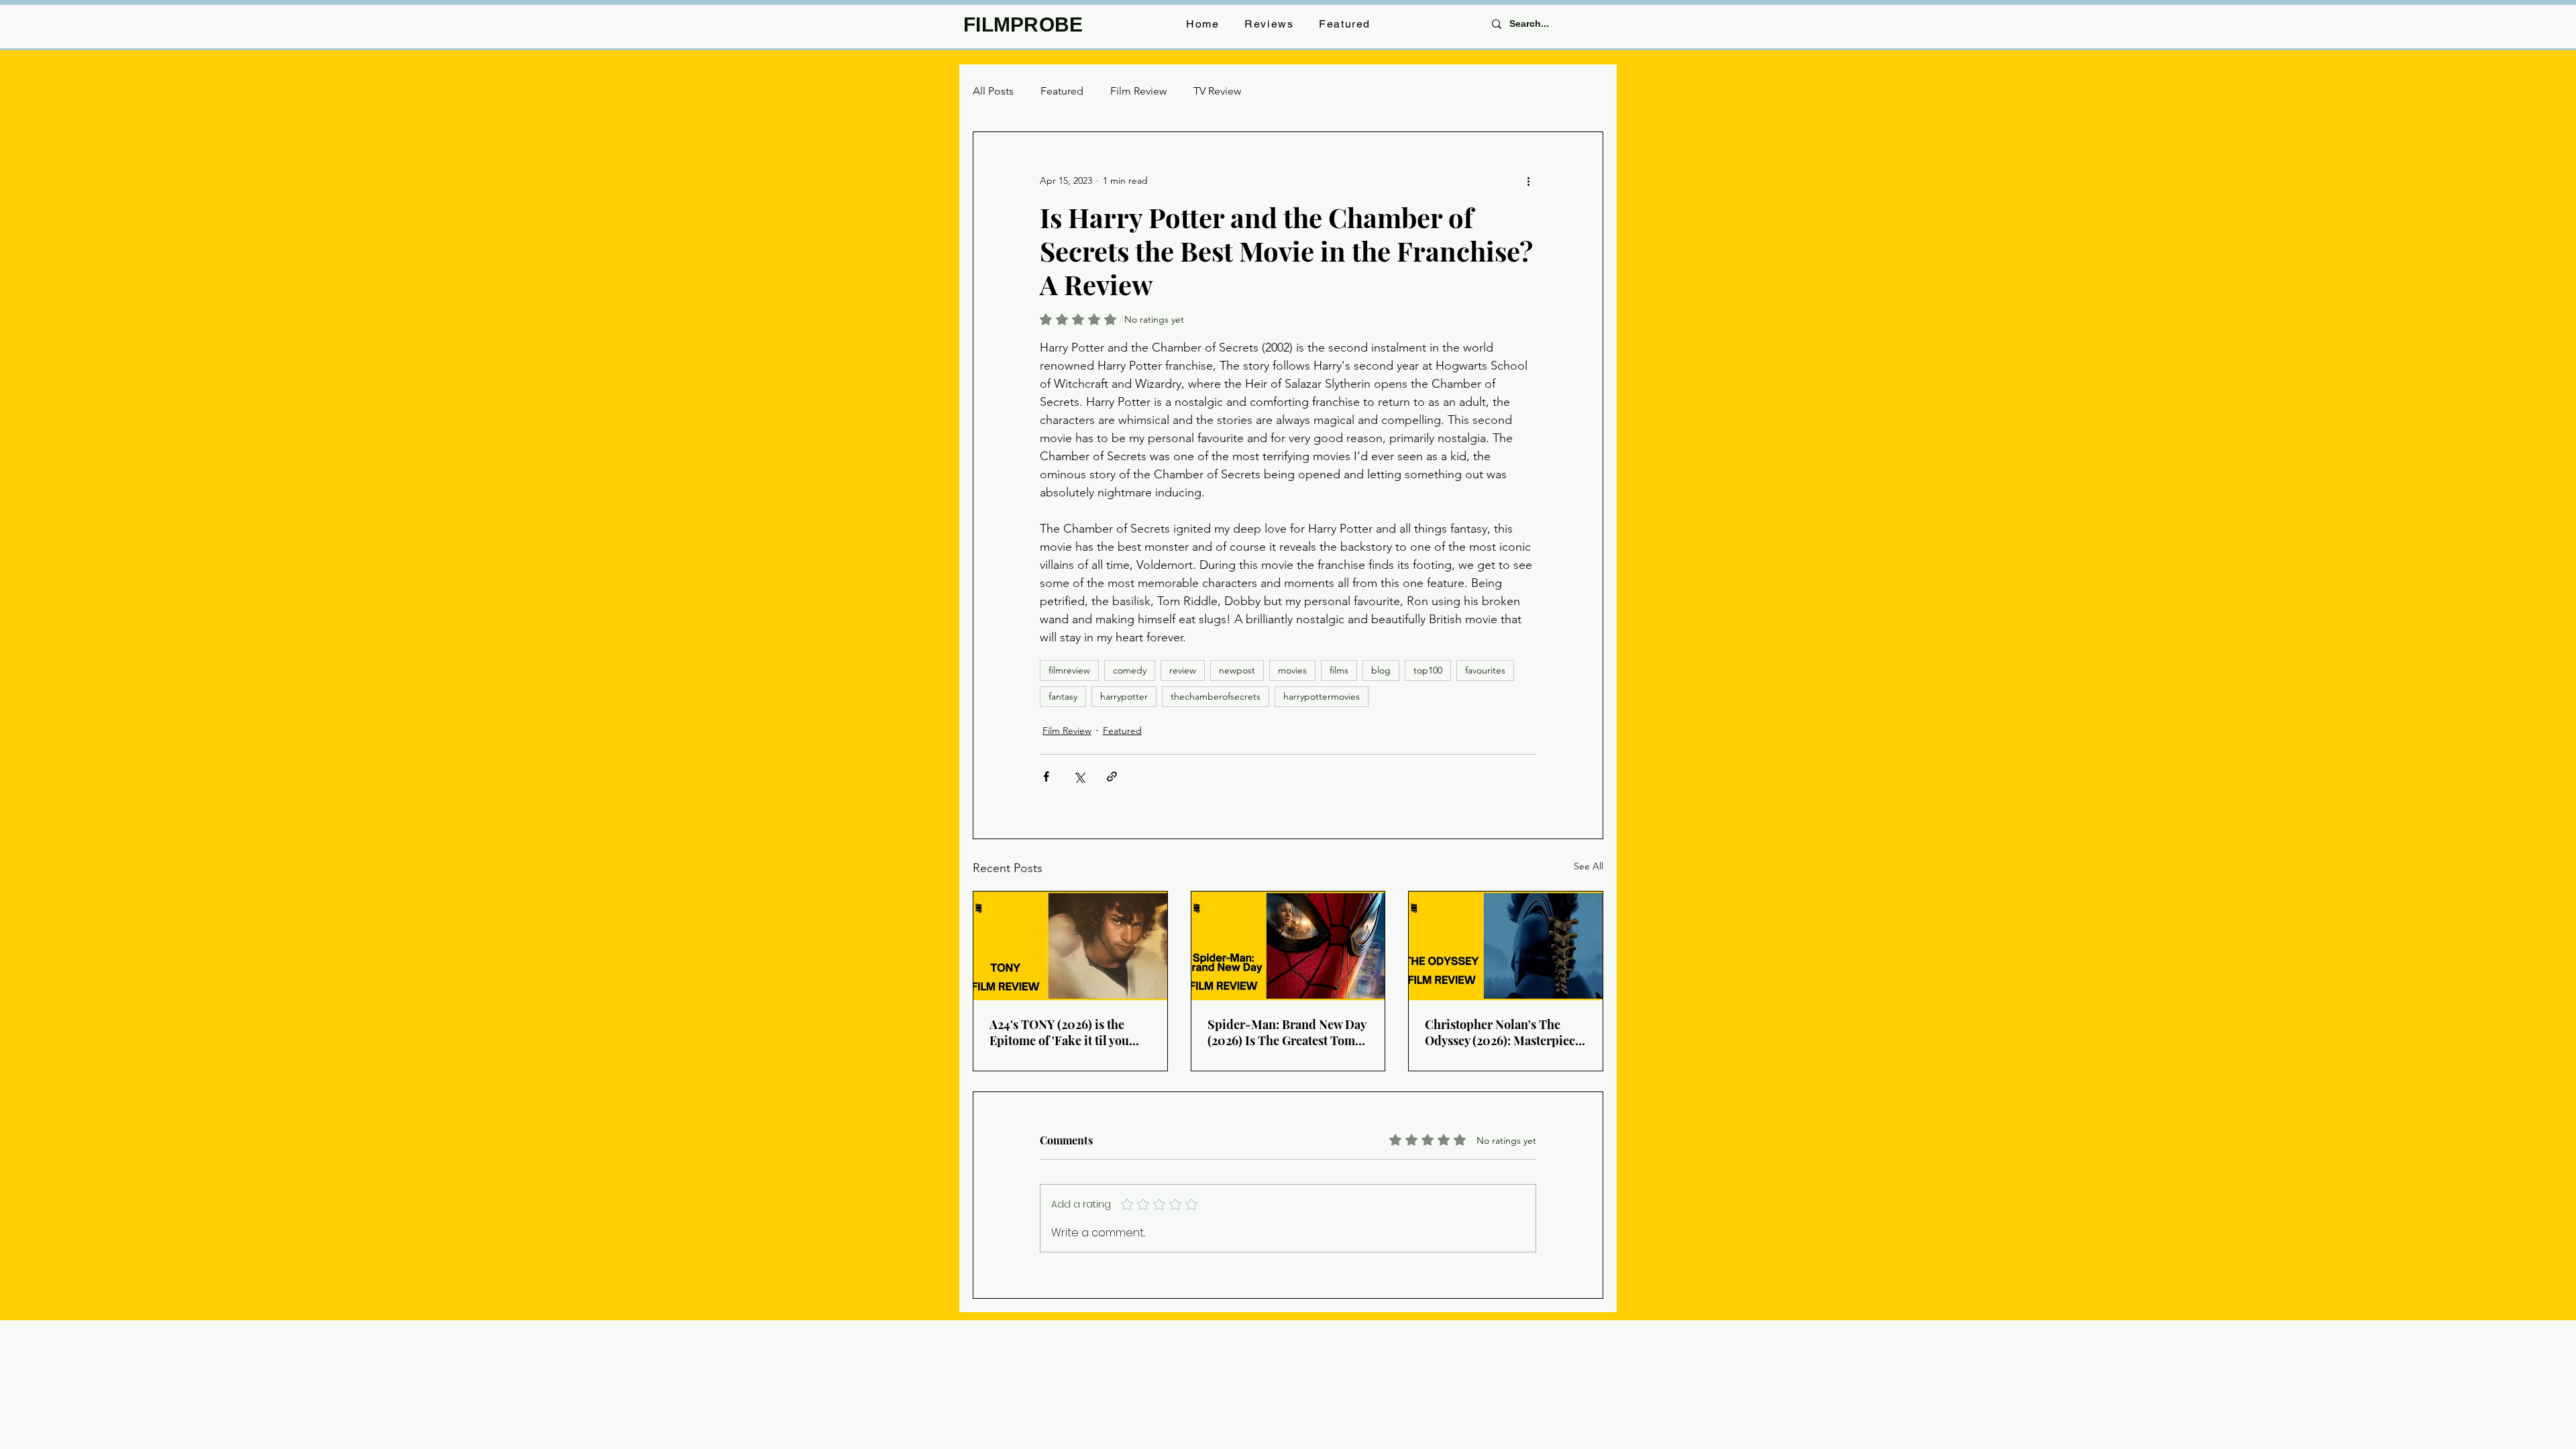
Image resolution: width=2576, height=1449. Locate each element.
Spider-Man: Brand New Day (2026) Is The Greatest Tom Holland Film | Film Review (1287, 1032)
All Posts (993, 91)
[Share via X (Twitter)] (1079, 776)
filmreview (1069, 670)
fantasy (1063, 696)
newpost (1237, 670)
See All (1589, 866)
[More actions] (1528, 180)
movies (1292, 670)
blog (1381, 670)
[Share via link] (1112, 776)
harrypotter (1124, 696)
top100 (1428, 670)
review (1183, 670)
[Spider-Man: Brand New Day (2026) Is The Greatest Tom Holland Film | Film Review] (1288, 946)
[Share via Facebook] (1046, 776)
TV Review (1217, 91)
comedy (1130, 670)
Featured (1062, 91)
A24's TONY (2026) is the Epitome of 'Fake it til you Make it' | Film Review (1059, 1032)
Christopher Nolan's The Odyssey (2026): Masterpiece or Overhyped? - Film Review (1503, 1032)
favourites (1485, 670)
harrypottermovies (1322, 696)
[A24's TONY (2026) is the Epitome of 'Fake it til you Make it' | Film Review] (1070, 946)
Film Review (1138, 91)
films (1339, 670)
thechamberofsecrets (1216, 696)
